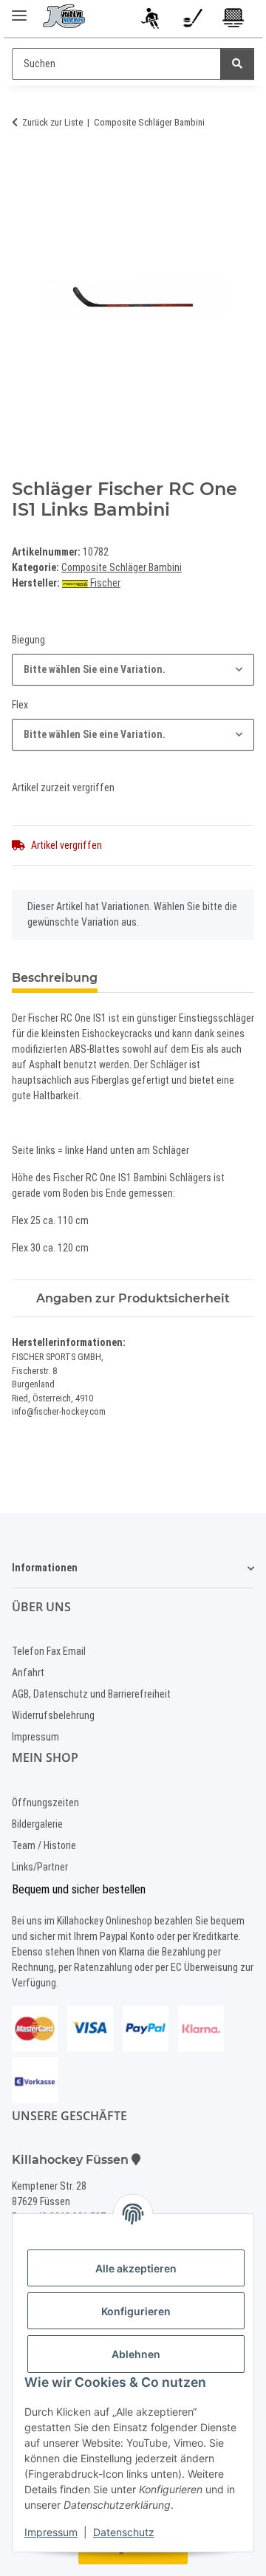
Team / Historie (44, 1845)
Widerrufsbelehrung (53, 1715)
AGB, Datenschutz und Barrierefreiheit (91, 1694)
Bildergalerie (37, 1824)
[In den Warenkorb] (24, 168)
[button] (152, 21)
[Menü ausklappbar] (19, 9)
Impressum (51, 2532)
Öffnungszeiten (45, 1803)
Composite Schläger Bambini (122, 567)
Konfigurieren (136, 2311)
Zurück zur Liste (52, 122)
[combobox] (133, 670)
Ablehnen (136, 2354)
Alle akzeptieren (136, 2268)
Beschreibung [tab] (55, 978)
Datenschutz (124, 2532)
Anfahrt (28, 1673)
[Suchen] (237, 64)
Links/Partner (40, 1867)
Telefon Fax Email (49, 1651)
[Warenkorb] (234, 21)
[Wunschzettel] (192, 21)
